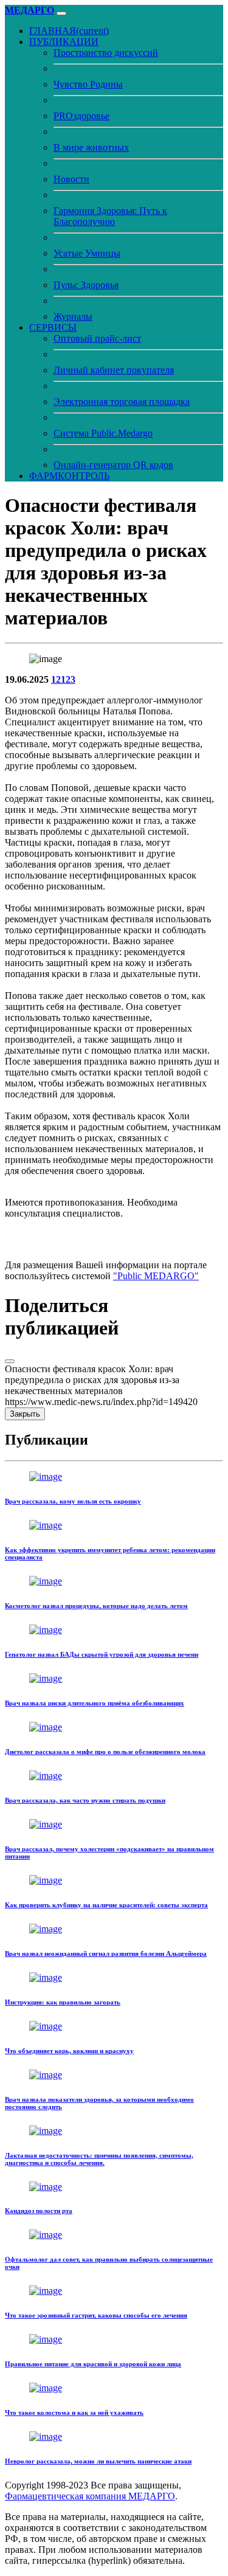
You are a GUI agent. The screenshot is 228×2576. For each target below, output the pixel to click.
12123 (63, 679)
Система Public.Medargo (103, 433)
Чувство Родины (88, 84)
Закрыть (25, 1414)
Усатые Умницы (87, 253)
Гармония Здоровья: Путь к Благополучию (110, 216)
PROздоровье (81, 116)
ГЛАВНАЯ (69, 31)
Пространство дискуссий (106, 53)
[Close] (10, 1361)
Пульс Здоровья (86, 285)
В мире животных (91, 147)
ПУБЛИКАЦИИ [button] (64, 42)
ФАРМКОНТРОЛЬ (69, 476)
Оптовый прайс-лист (97, 338)
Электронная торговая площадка (122, 402)
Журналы (73, 316)
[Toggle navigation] (61, 13)
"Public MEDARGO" (156, 1276)
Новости (71, 179)
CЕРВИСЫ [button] (53, 327)
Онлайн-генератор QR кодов (113, 465)
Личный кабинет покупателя (114, 370)
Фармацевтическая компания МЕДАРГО (90, 2496)
